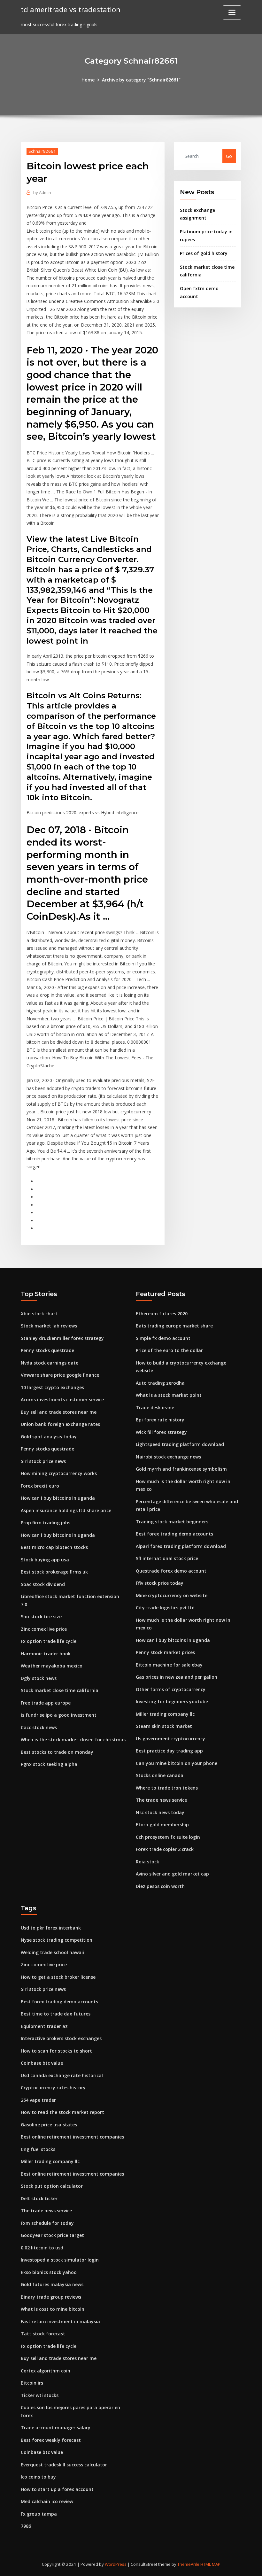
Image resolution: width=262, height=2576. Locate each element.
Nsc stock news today (160, 1812)
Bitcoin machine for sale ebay (169, 1665)
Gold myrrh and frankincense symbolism (181, 1469)
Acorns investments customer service (62, 1400)
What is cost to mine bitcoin (53, 2309)
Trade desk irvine (155, 1408)
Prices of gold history (204, 253)
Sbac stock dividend (43, 1584)
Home (88, 80)
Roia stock (147, 1862)
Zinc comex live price (44, 1629)
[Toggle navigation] (232, 12)
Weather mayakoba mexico (52, 1666)
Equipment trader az (44, 2026)
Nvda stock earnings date (50, 1363)
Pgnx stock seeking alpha (49, 1764)
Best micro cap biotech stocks (54, 1547)
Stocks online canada (160, 1775)
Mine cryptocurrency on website (172, 1595)
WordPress (116, 2564)
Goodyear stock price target (52, 2235)
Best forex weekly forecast (51, 2440)
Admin (42, 192)
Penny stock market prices (165, 1652)
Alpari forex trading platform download (181, 1546)
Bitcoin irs (32, 2383)
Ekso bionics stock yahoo (49, 2272)
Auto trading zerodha (160, 1383)
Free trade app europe (46, 1703)
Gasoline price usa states (49, 2125)
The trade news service (161, 1800)
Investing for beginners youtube (172, 1702)
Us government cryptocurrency (170, 1739)
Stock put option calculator (52, 2186)
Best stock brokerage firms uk (54, 1572)
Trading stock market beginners (172, 1522)
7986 (26, 2526)
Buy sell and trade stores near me (59, 1412)
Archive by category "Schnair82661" (141, 80)
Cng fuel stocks (38, 2149)
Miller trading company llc (165, 1714)
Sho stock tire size (41, 1617)
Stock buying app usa (45, 1560)
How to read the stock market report (62, 2112)
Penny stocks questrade (47, 1350)
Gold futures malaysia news (52, 2284)
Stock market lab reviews (49, 1326)
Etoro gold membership (162, 1825)
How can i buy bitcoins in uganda (58, 1498)
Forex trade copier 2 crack (165, 1849)
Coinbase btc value (42, 2063)
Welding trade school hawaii (52, 1952)
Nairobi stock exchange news (168, 1457)
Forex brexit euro (40, 1486)
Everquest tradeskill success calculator (64, 2465)
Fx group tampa (39, 2514)
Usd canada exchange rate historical (62, 2075)
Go (229, 156)
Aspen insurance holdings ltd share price (66, 1510)
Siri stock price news (43, 1461)
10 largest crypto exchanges (52, 1387)
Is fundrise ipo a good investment (59, 1715)
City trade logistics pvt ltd (165, 1608)
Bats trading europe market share (174, 1326)
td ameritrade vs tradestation (71, 9)
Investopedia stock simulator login (60, 2260)
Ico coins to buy (38, 2477)
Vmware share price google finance (60, 1375)
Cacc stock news (39, 1727)
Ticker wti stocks (40, 2395)
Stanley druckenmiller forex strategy (62, 1338)
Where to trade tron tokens (167, 1788)
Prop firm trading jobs (46, 1523)
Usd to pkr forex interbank (51, 1928)
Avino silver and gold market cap (172, 1874)
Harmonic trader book (46, 1654)
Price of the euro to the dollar (169, 1350)
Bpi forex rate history (160, 1420)
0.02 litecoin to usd (42, 2248)
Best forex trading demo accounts (174, 1534)
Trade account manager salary (56, 2428)
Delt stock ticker (39, 2198)
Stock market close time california (60, 1690)
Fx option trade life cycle (49, 1641)
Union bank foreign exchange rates (60, 1424)
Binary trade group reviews (51, 2297)
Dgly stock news (39, 1678)
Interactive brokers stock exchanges (61, 2038)
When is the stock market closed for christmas (73, 1740)
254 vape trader (38, 2100)
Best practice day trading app (169, 1751)
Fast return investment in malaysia (60, 2321)
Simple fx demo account (163, 1338)
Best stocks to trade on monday (57, 1752)
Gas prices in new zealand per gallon (177, 1677)
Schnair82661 (42, 151)
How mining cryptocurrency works (59, 1473)
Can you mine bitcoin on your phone (177, 1763)
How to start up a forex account (57, 2489)
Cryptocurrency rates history (53, 2088)
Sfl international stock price (167, 1558)
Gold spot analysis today (49, 1437)
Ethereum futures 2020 (162, 1314)
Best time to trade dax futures (56, 2014)
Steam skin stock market (164, 1726)
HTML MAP (210, 2564)
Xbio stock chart (39, 1314)
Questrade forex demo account (171, 1571)
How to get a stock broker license (58, 1977)
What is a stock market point (169, 1395)
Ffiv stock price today (160, 1583)
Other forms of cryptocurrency (171, 1689)
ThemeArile (188, 2564)
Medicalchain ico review (47, 2501)
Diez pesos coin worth (160, 1886)
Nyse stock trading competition (57, 1940)
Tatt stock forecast (43, 2334)
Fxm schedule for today (47, 2223)
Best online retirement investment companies (72, 2137)
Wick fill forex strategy (161, 1432)
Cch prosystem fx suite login (168, 1837)
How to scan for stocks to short (56, 2051)
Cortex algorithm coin (46, 2371)
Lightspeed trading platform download (180, 1444)
